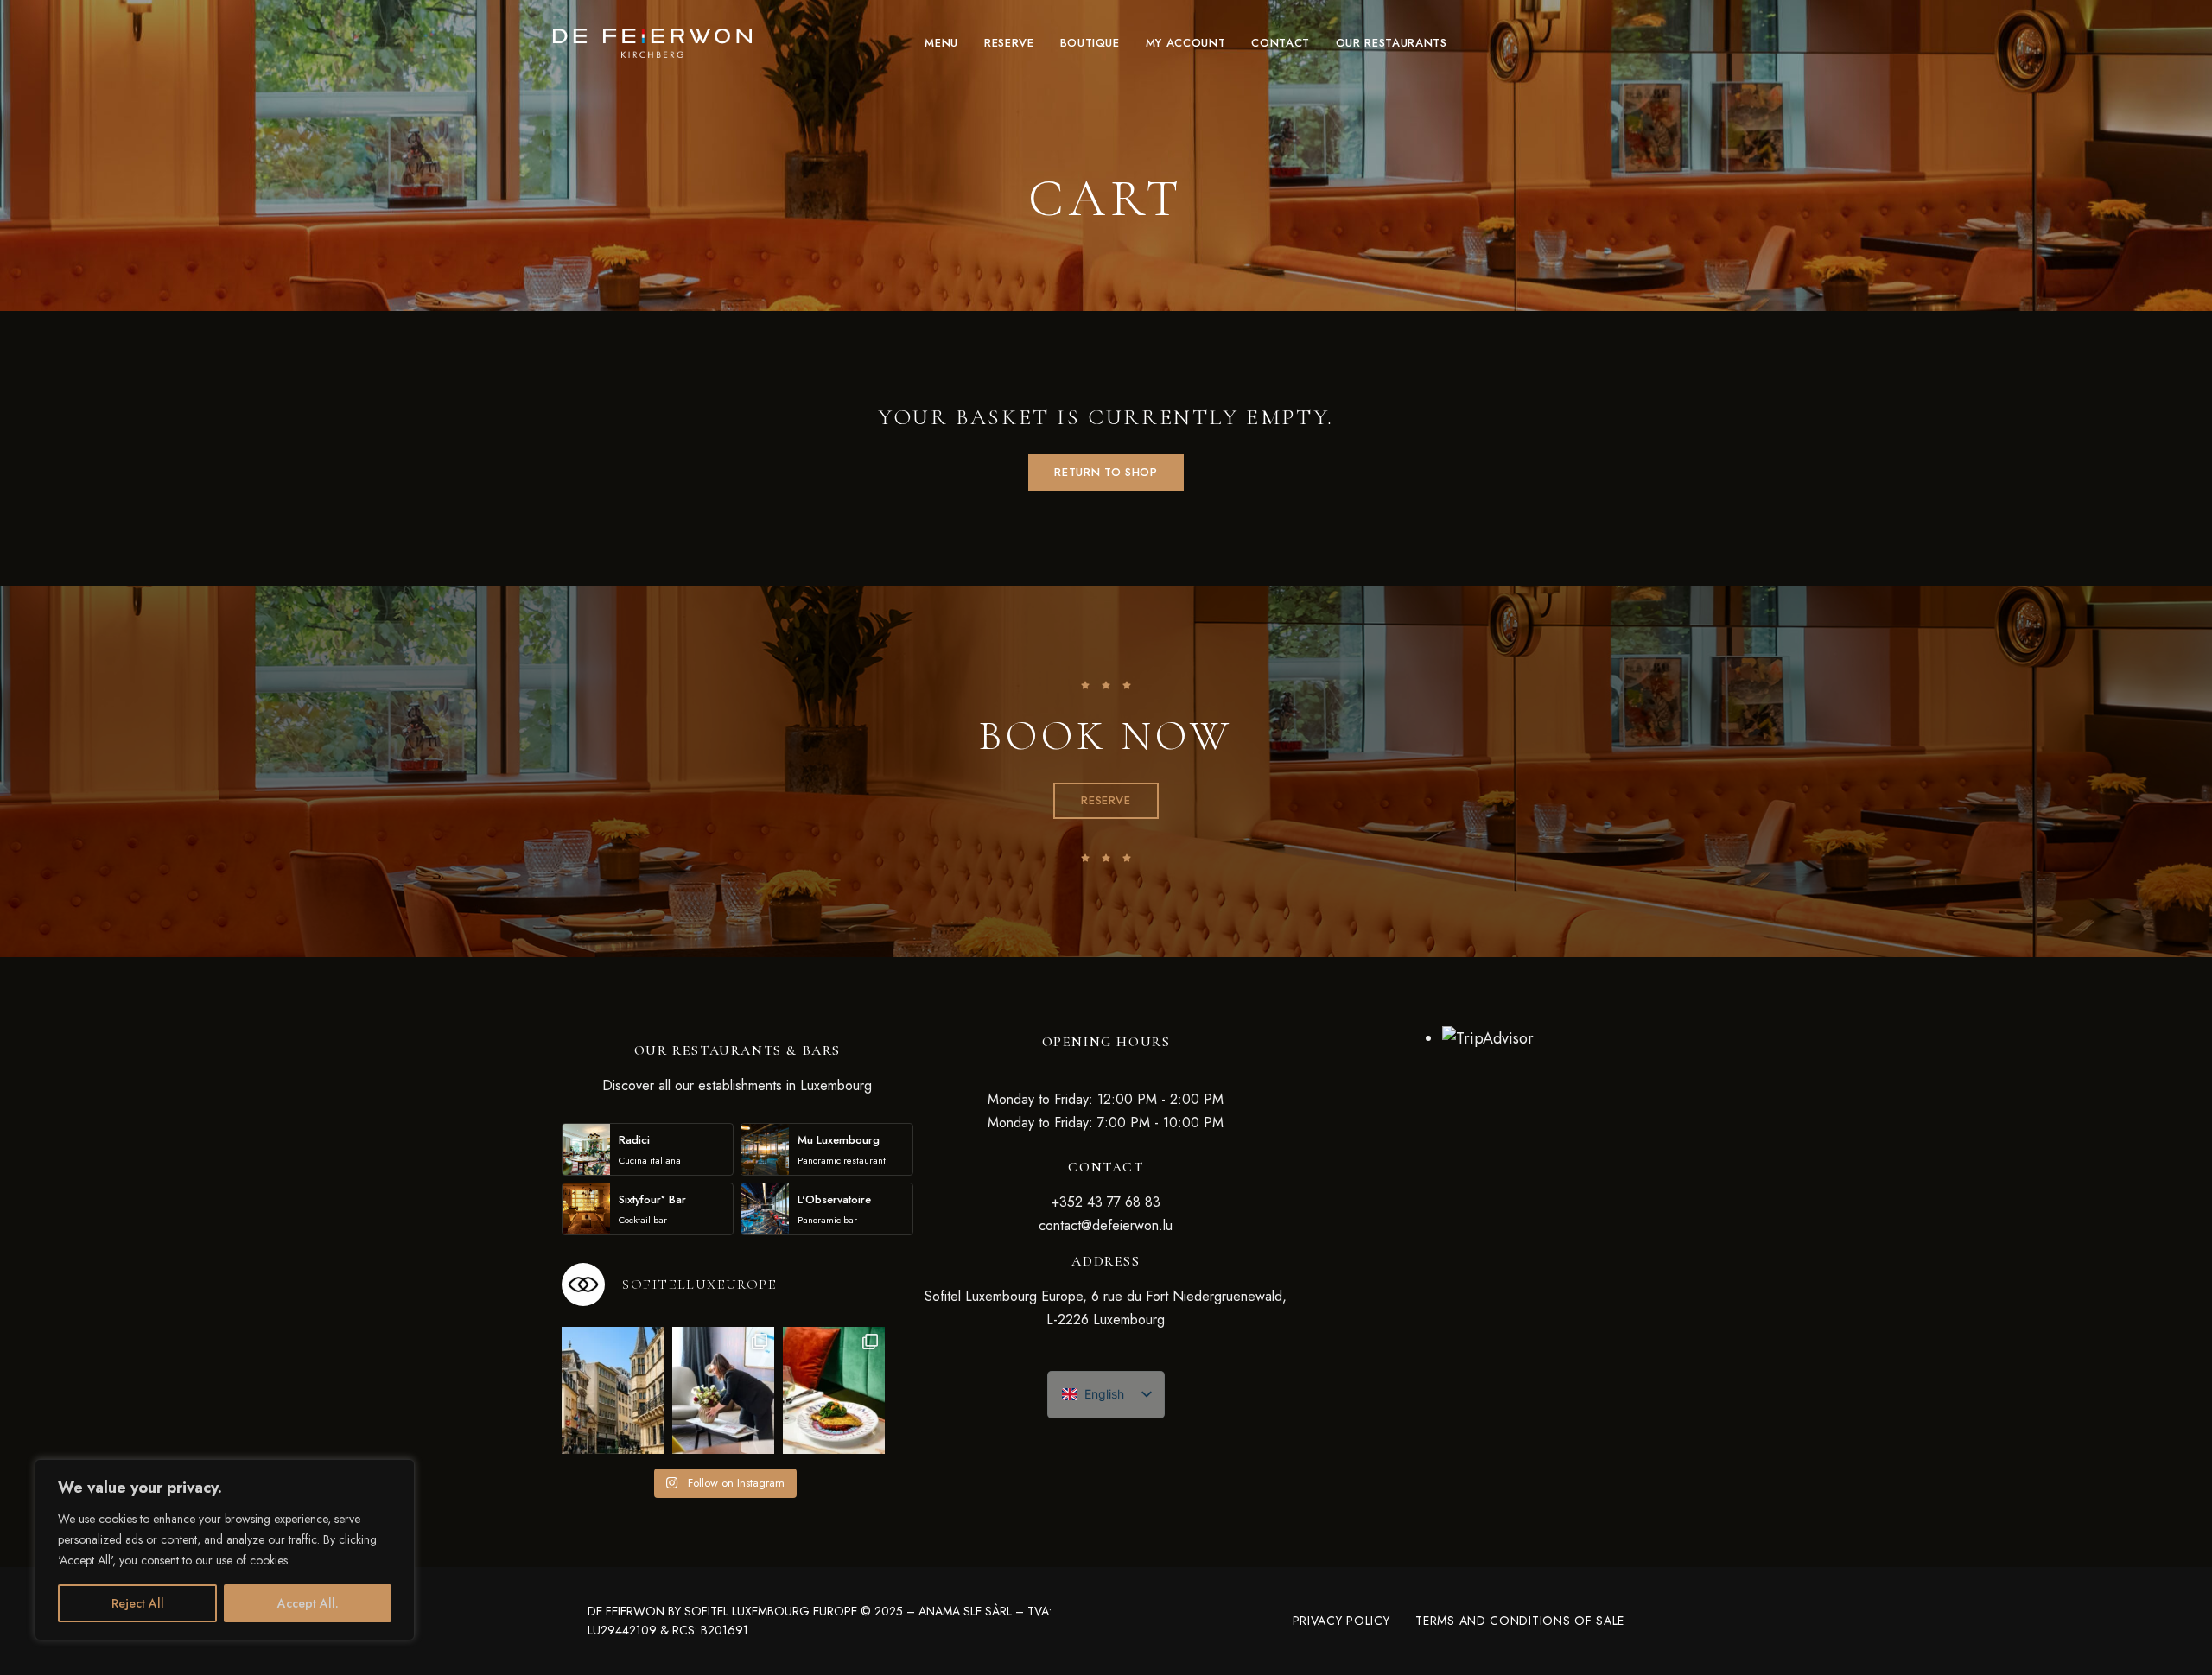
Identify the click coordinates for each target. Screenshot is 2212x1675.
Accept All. (308, 1603)
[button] (1106, 801)
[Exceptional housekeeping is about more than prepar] (723, 1391)
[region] (225, 1550)
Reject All (138, 1603)
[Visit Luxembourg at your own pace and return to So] (613, 1391)
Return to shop (1106, 472)
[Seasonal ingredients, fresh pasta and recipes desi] (834, 1391)
